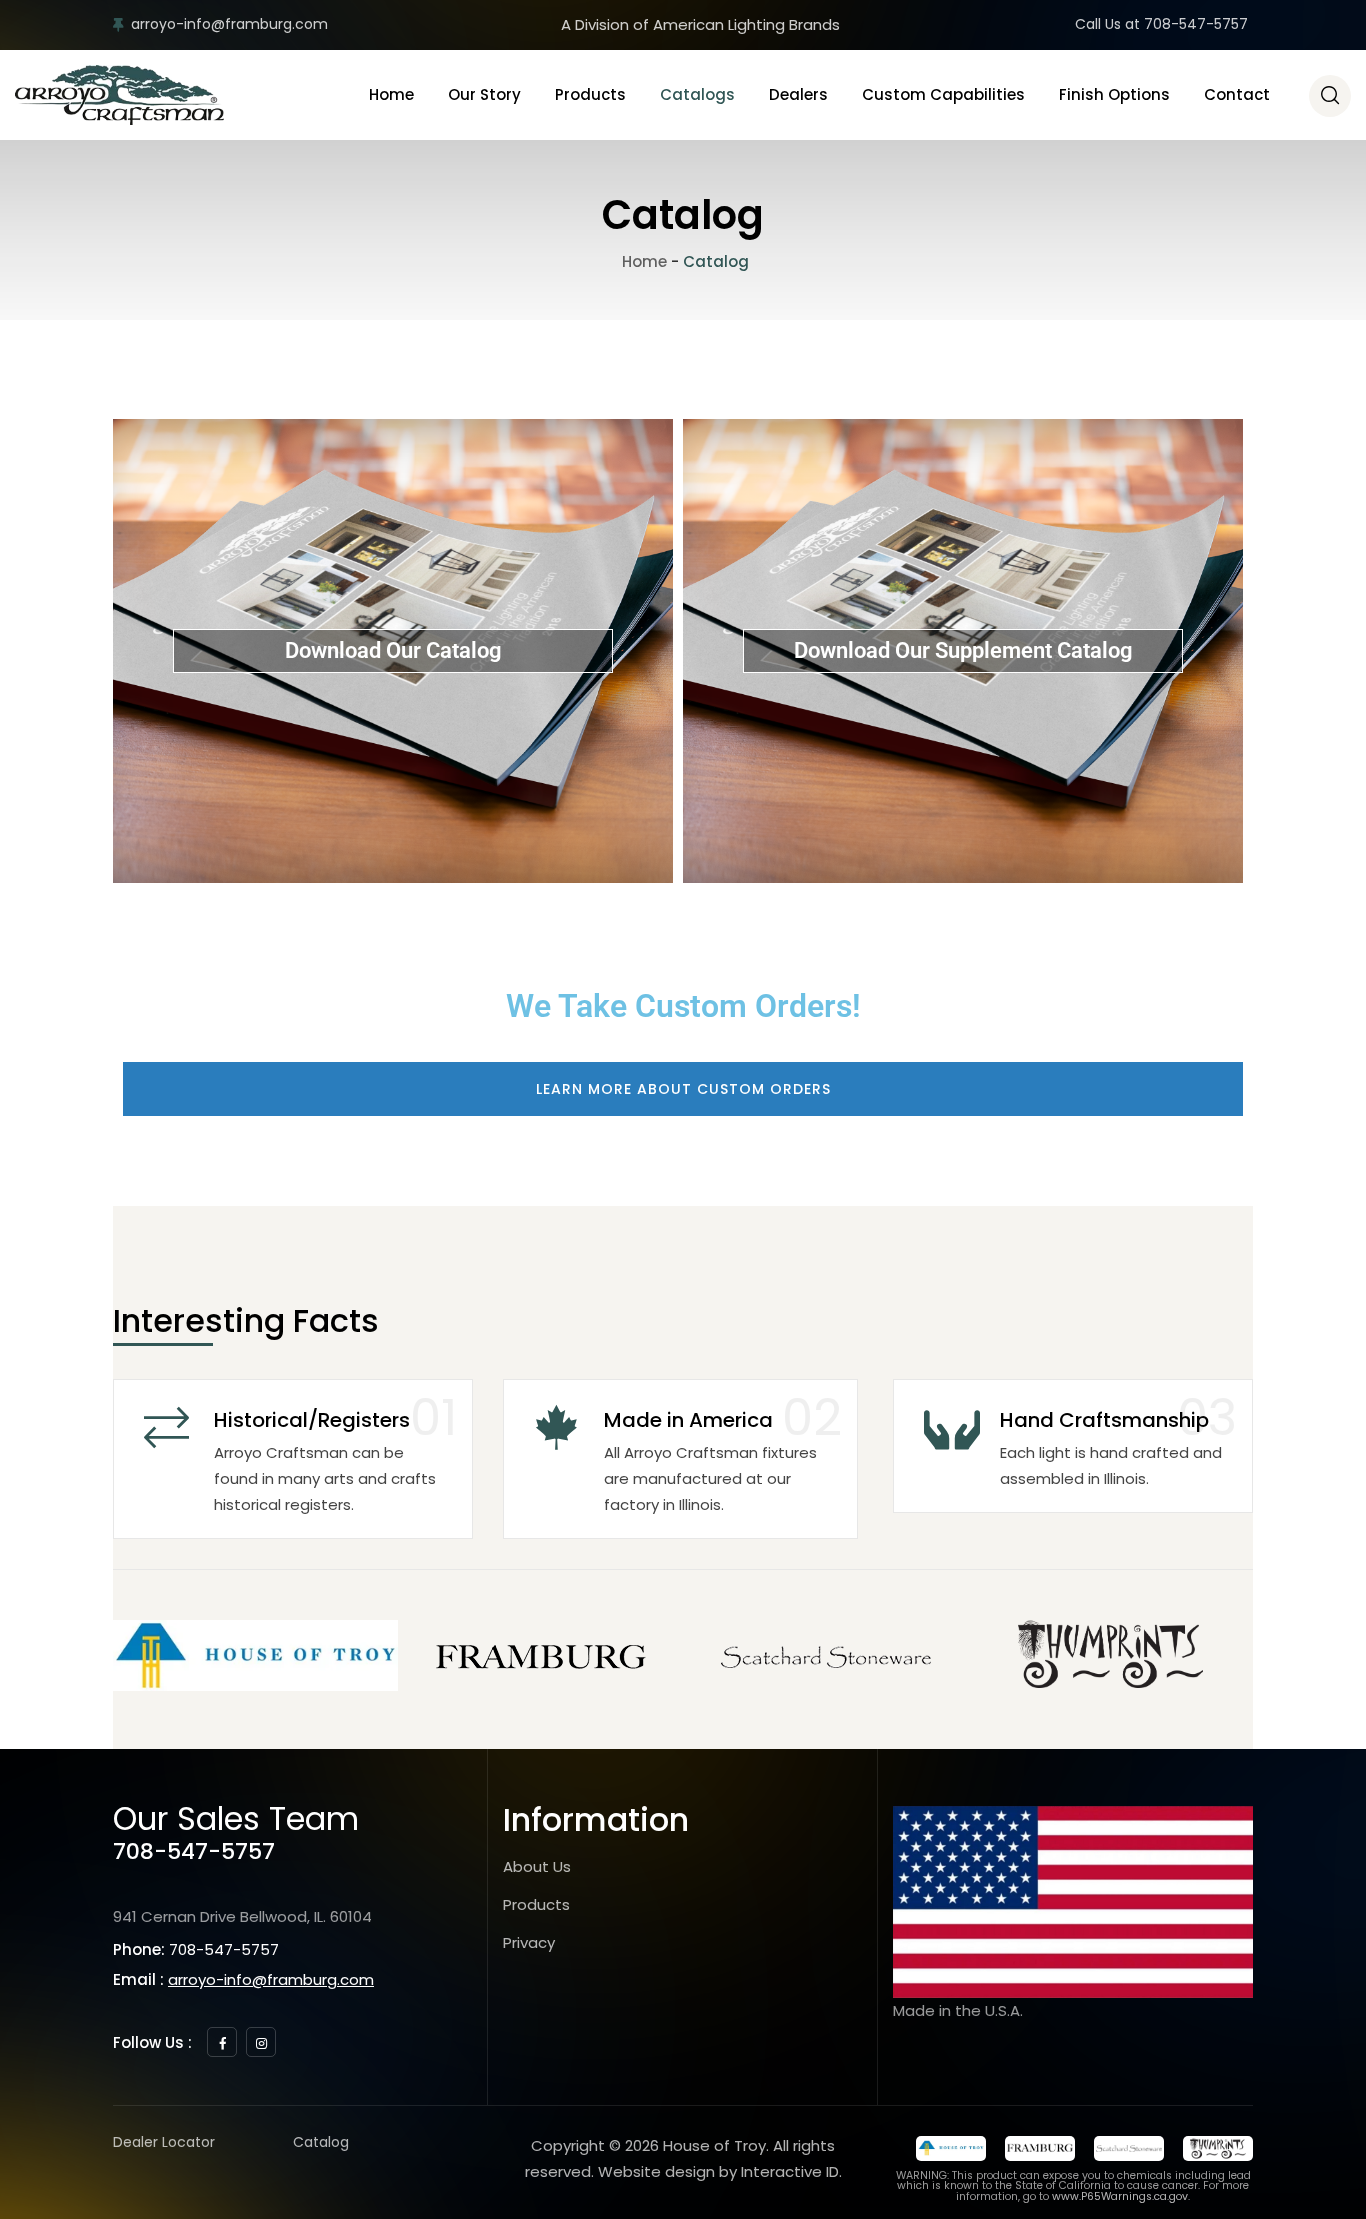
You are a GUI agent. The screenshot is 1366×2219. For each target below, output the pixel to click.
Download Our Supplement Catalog (963, 650)
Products (590, 94)
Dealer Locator (164, 2142)
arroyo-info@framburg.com (229, 24)
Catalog (321, 2142)
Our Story (484, 94)
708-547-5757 (194, 1851)
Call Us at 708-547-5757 (1161, 24)
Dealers (798, 94)
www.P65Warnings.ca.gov (1120, 2196)
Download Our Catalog (393, 650)
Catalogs (697, 94)
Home (391, 94)
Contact (1237, 94)
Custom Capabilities (943, 94)
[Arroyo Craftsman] (119, 95)
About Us (537, 1866)
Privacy (529, 1942)
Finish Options (1114, 94)
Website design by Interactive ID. (720, 2171)
